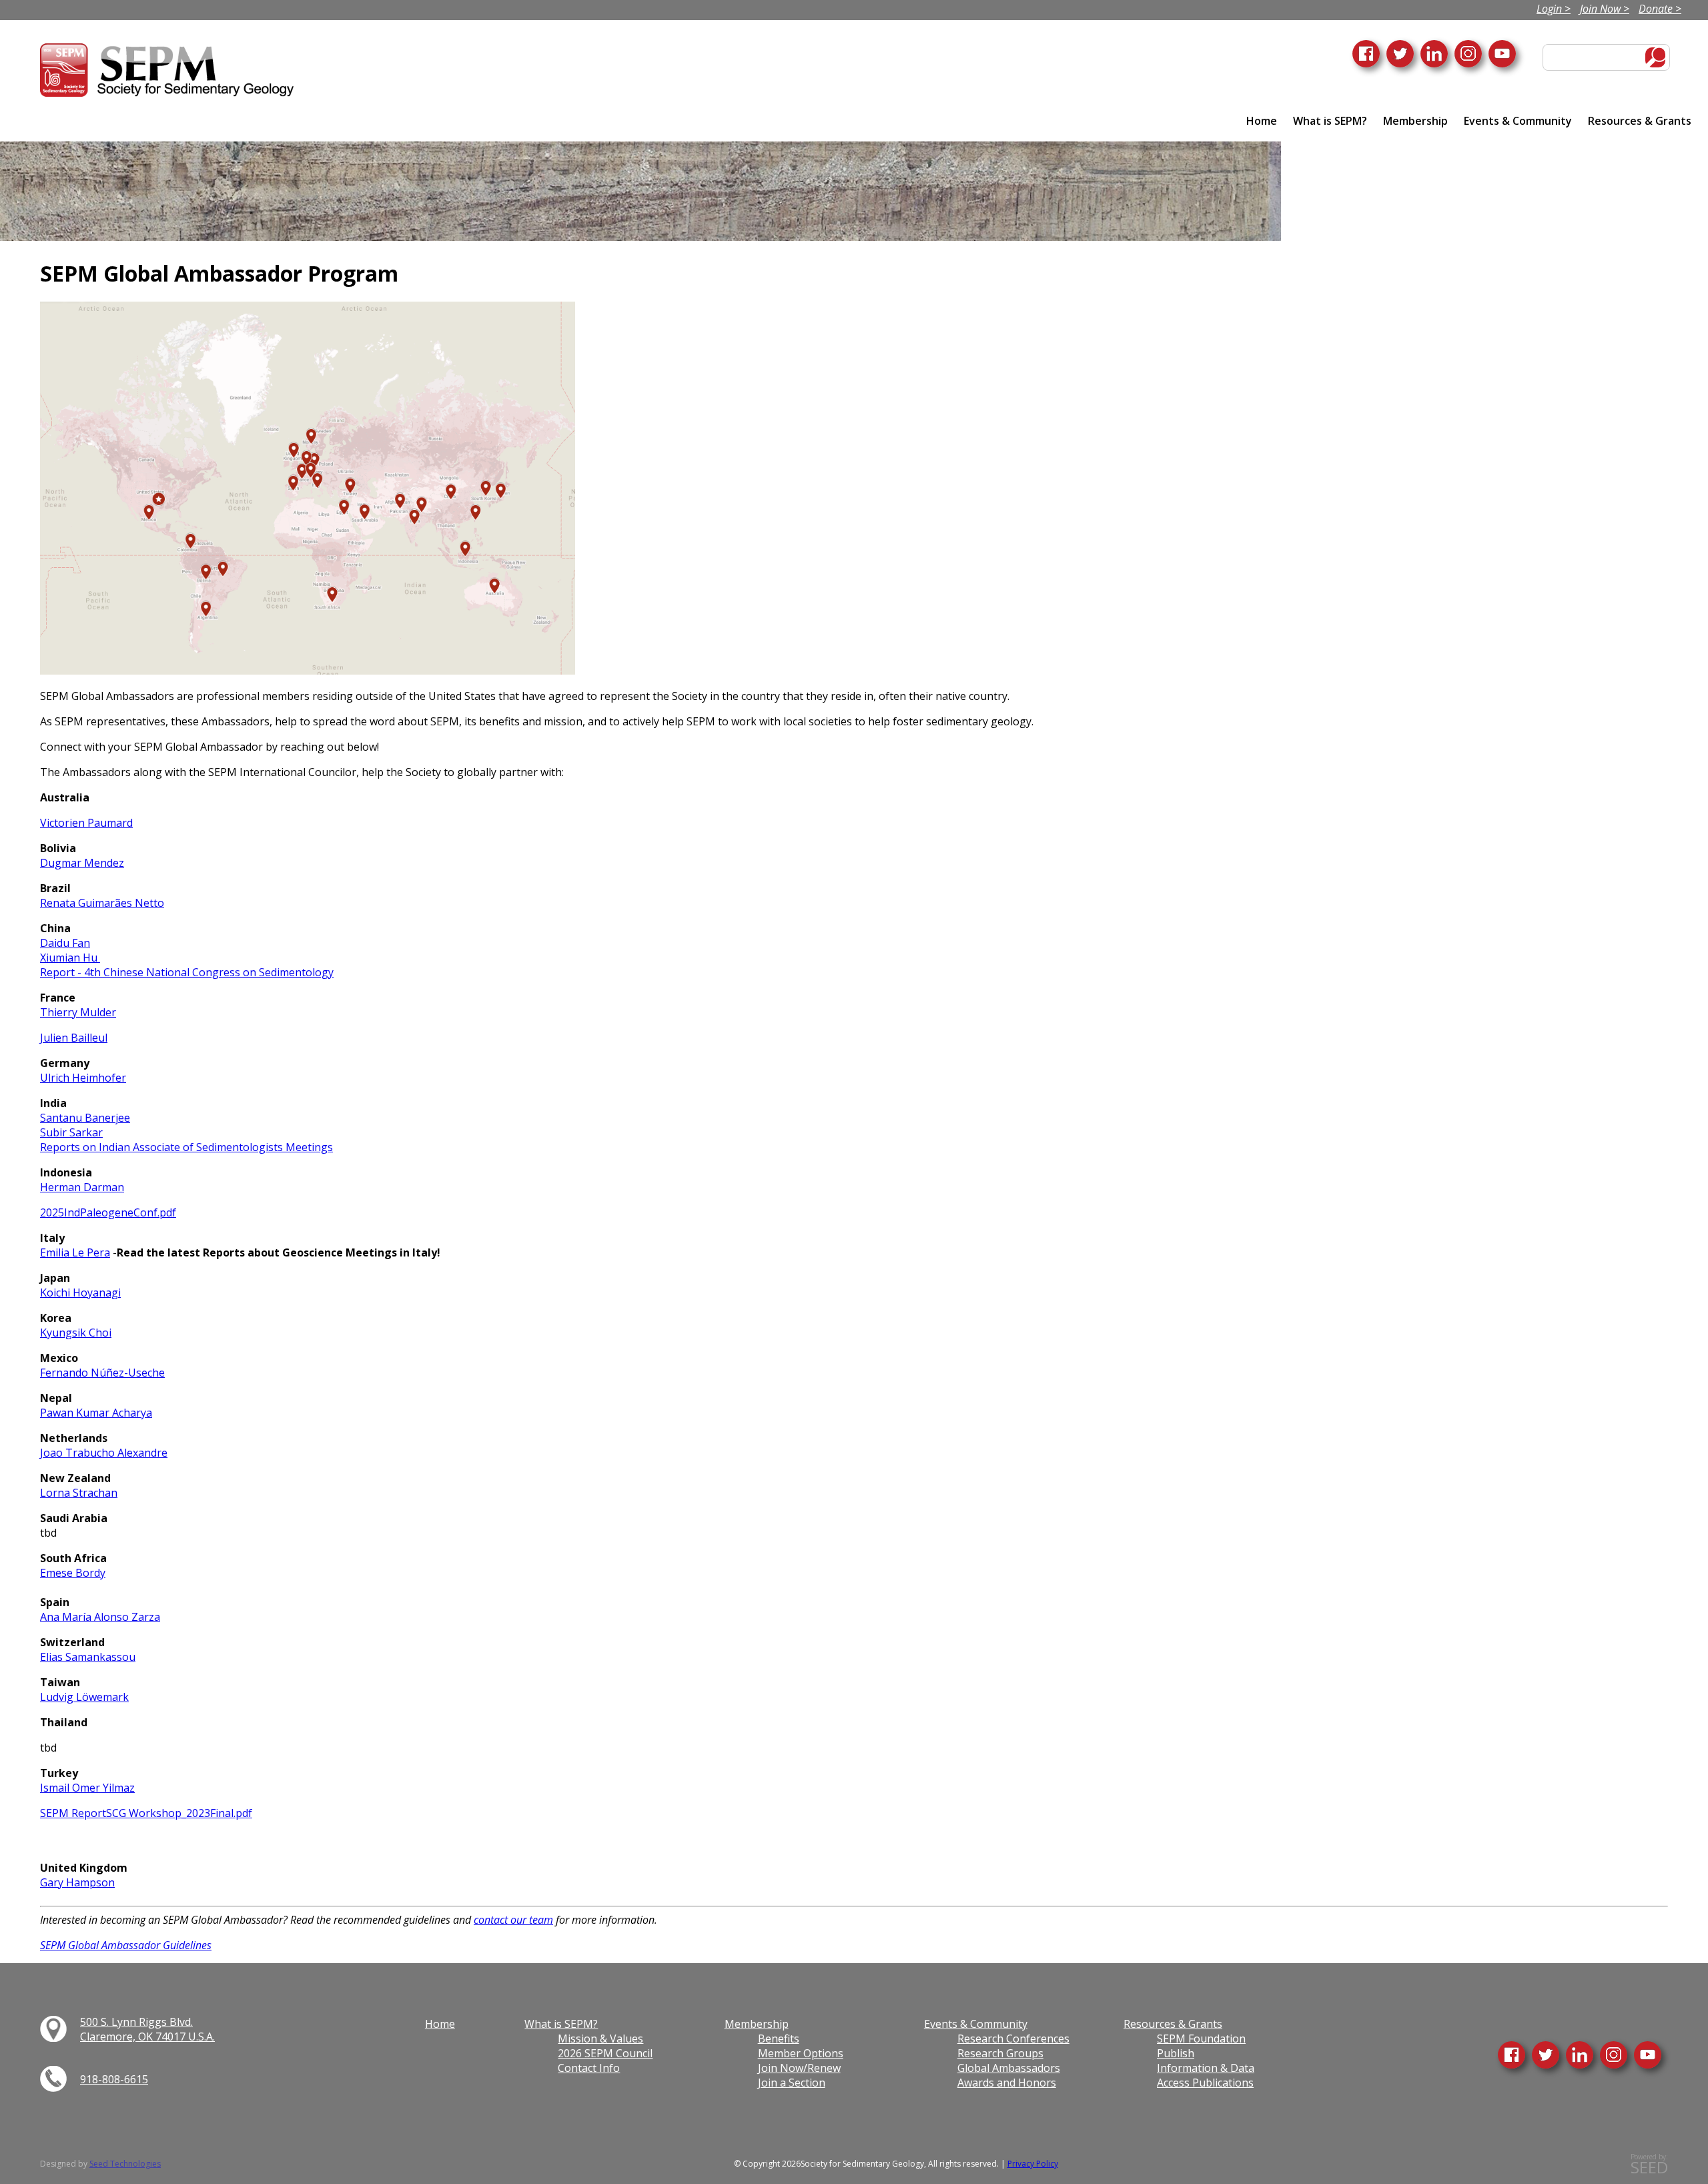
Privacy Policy (1033, 2164)
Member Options (801, 2053)
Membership (1415, 121)
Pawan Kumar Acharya (96, 1413)
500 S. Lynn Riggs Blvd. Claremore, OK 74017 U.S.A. (147, 2029)
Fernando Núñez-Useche (102, 1373)
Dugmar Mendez (82, 863)
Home (1262, 121)
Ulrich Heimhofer (83, 1078)
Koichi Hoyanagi (80, 1293)
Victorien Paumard (86, 823)
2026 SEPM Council (605, 2053)
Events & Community (1518, 121)
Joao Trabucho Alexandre (104, 1453)
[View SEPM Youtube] (1648, 2055)
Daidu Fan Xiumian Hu (70, 950)
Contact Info (589, 2068)
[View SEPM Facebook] (1512, 2055)
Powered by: (1649, 2164)
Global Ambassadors (1009, 2068)
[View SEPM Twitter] (1546, 2055)
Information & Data (1206, 2068)
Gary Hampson (77, 1882)
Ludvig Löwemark (84, 1697)
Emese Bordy (73, 1573)
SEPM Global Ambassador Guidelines (126, 1945)
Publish (1176, 2053)
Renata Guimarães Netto (102, 903)
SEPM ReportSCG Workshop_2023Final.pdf (146, 1813)
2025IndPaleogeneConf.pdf (108, 1212)
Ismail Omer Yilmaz (87, 1788)
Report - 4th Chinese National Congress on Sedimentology (187, 972)
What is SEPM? (1330, 121)
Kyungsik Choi (76, 1333)
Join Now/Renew (799, 2068)
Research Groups (1000, 2053)
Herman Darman (82, 1187)
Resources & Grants (1640, 121)
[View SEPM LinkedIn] (1580, 2055)
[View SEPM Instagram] (1614, 2055)
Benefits (779, 2039)
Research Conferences (1013, 2039)
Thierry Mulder (78, 1012)
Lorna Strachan (79, 1493)
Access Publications (1205, 2083)
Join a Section (792, 2083)
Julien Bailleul (74, 1038)
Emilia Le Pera (75, 1252)
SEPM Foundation (1201, 2039)
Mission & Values (600, 2039)
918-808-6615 (114, 2079)
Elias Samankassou (88, 1657)
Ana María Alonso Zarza (100, 1617)
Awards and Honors (1007, 2083)
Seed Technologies (125, 2164)
